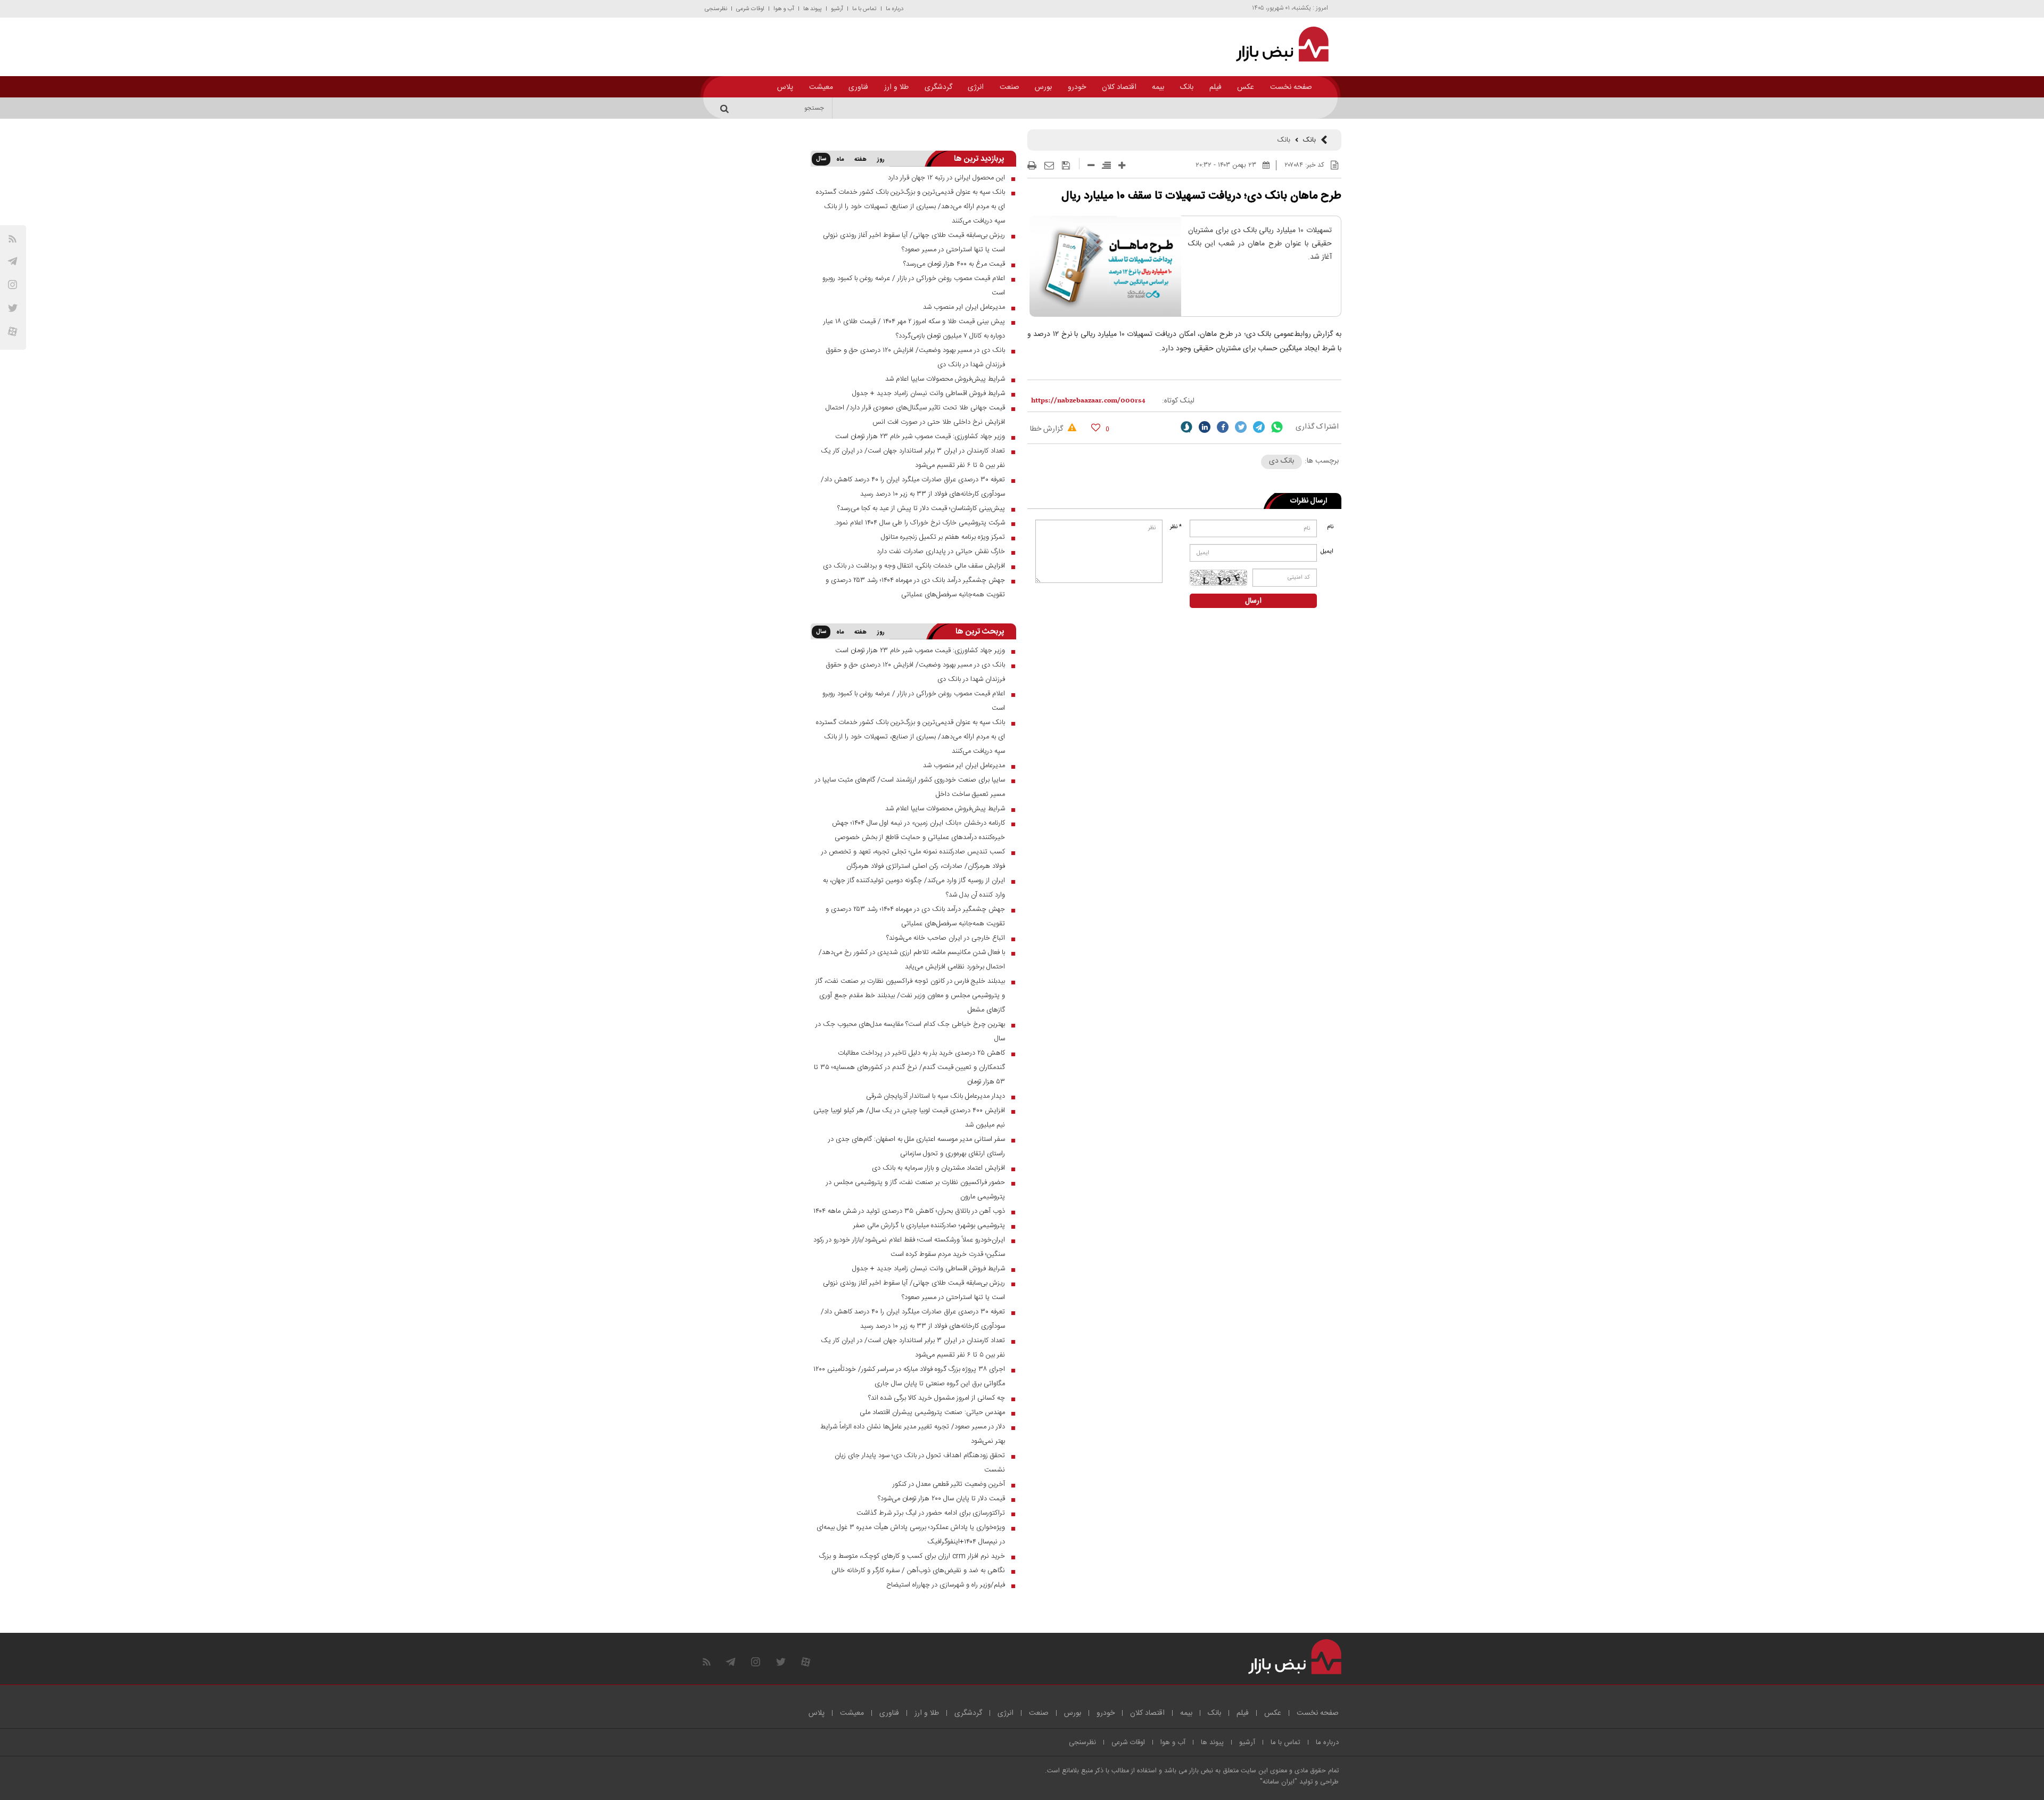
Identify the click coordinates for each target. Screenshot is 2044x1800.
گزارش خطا (1048, 429)
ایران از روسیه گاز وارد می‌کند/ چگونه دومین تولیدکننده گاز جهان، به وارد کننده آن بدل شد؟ (914, 888)
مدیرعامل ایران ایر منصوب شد (964, 307)
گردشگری (938, 87)
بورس (1043, 87)
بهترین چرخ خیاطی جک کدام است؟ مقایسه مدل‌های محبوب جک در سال (910, 1031)
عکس (1246, 87)
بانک (1187, 87)
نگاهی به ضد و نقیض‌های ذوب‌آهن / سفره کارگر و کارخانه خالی (918, 1571)
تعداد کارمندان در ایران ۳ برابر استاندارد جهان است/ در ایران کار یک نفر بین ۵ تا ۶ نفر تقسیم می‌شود (913, 458)
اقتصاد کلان (1119, 87)
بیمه (1158, 87)
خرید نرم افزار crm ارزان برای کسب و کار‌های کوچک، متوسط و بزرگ (912, 1556)
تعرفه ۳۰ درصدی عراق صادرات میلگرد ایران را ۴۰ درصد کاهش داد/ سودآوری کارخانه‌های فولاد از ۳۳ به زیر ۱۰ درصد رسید (913, 487)
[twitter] (1241, 427)
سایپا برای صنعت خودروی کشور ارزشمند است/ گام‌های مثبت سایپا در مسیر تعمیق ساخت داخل (910, 787)
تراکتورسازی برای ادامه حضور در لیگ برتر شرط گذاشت (931, 1513)
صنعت (1009, 87)
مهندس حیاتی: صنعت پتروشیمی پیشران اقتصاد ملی (932, 1412)
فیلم (1215, 87)
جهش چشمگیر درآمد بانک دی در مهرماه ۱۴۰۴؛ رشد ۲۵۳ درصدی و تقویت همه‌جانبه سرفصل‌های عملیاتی (915, 587)
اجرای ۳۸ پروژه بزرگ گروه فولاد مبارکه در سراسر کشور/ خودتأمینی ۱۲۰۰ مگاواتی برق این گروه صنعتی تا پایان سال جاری (909, 1376)
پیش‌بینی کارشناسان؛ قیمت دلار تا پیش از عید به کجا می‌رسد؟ (921, 508)
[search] (726, 108)
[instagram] (13, 285)
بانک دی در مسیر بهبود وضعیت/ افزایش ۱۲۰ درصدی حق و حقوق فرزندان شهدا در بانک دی (915, 357)
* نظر (1176, 527)
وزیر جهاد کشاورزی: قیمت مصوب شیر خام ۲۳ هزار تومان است (920, 437)
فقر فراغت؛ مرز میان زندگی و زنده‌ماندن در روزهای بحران (1254, 108)
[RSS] (13, 239)
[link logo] (1276, 44)
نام (1330, 527)
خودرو (1077, 87)
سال (821, 159)
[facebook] (1223, 427)
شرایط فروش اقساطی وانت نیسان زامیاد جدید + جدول (929, 393)
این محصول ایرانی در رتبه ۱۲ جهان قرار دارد (946, 178)
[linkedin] (1205, 427)
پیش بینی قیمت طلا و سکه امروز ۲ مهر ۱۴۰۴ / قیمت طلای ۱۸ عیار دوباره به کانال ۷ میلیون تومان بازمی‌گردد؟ (914, 329)
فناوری (858, 87)
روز (881, 160)
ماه (840, 160)
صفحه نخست (1291, 87)
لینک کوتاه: (1178, 401)
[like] (1096, 427)
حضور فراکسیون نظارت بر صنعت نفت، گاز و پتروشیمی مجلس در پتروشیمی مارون (916, 1190)
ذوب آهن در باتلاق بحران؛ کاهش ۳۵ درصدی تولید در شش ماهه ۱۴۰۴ (909, 1211)
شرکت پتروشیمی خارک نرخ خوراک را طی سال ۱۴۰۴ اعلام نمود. (920, 523)
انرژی (976, 87)
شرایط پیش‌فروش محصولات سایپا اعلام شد (945, 379)
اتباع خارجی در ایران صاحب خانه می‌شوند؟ (946, 938)
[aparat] (13, 331)
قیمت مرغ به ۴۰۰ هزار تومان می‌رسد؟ (954, 264)
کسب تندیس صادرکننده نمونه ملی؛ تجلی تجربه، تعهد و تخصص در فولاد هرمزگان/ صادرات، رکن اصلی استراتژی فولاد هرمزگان (913, 859)
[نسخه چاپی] (1032, 166)
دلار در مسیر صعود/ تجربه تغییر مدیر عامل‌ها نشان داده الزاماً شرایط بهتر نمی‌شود (913, 1434)
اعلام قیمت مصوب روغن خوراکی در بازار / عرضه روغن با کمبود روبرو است (914, 286)
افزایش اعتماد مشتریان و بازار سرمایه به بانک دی (938, 1168)
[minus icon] (1091, 165)
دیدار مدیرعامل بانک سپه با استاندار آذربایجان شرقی (936, 1096)
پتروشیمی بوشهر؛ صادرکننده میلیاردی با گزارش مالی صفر (929, 1226)
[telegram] (13, 261)
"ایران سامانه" (1279, 1782)
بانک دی (1281, 461)
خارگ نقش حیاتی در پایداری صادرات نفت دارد (941, 552)
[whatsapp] (1277, 427)
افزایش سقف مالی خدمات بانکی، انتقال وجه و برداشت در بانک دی (914, 566)
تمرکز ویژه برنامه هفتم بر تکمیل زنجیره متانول (943, 537)
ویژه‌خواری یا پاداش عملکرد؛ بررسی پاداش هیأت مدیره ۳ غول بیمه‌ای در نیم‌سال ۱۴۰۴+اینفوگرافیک (911, 1535)
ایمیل (1328, 552)
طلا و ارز (896, 87)
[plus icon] (1122, 165)
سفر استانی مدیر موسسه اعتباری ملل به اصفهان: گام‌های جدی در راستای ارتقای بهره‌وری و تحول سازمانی (917, 1146)
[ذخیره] (1066, 166)
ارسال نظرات (1309, 501)
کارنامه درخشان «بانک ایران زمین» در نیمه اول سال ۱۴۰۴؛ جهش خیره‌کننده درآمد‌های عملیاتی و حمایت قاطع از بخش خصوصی (918, 830)
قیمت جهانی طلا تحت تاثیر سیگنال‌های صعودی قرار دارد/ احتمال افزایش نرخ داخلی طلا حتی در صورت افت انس (915, 415)
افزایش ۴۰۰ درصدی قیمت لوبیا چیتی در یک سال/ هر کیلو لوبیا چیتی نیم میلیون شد (909, 1118)
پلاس (785, 87)
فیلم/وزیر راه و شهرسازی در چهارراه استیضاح (946, 1585)
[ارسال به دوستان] (1049, 166)
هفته (860, 160)
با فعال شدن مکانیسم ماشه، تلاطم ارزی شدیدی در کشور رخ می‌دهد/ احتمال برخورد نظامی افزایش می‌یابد (912, 960)
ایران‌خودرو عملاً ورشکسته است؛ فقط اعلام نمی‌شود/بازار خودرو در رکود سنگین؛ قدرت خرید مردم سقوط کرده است (909, 1247)
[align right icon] (1106, 165)
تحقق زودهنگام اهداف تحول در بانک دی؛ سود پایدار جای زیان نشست (920, 1463)
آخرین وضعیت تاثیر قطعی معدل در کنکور (949, 1484)
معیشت (821, 87)
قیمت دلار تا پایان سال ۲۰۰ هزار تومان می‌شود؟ (941, 1499)
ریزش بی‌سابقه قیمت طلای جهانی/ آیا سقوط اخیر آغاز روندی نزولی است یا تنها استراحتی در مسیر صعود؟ (914, 243)
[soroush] (1186, 427)
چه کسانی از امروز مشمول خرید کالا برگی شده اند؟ (937, 1398)
